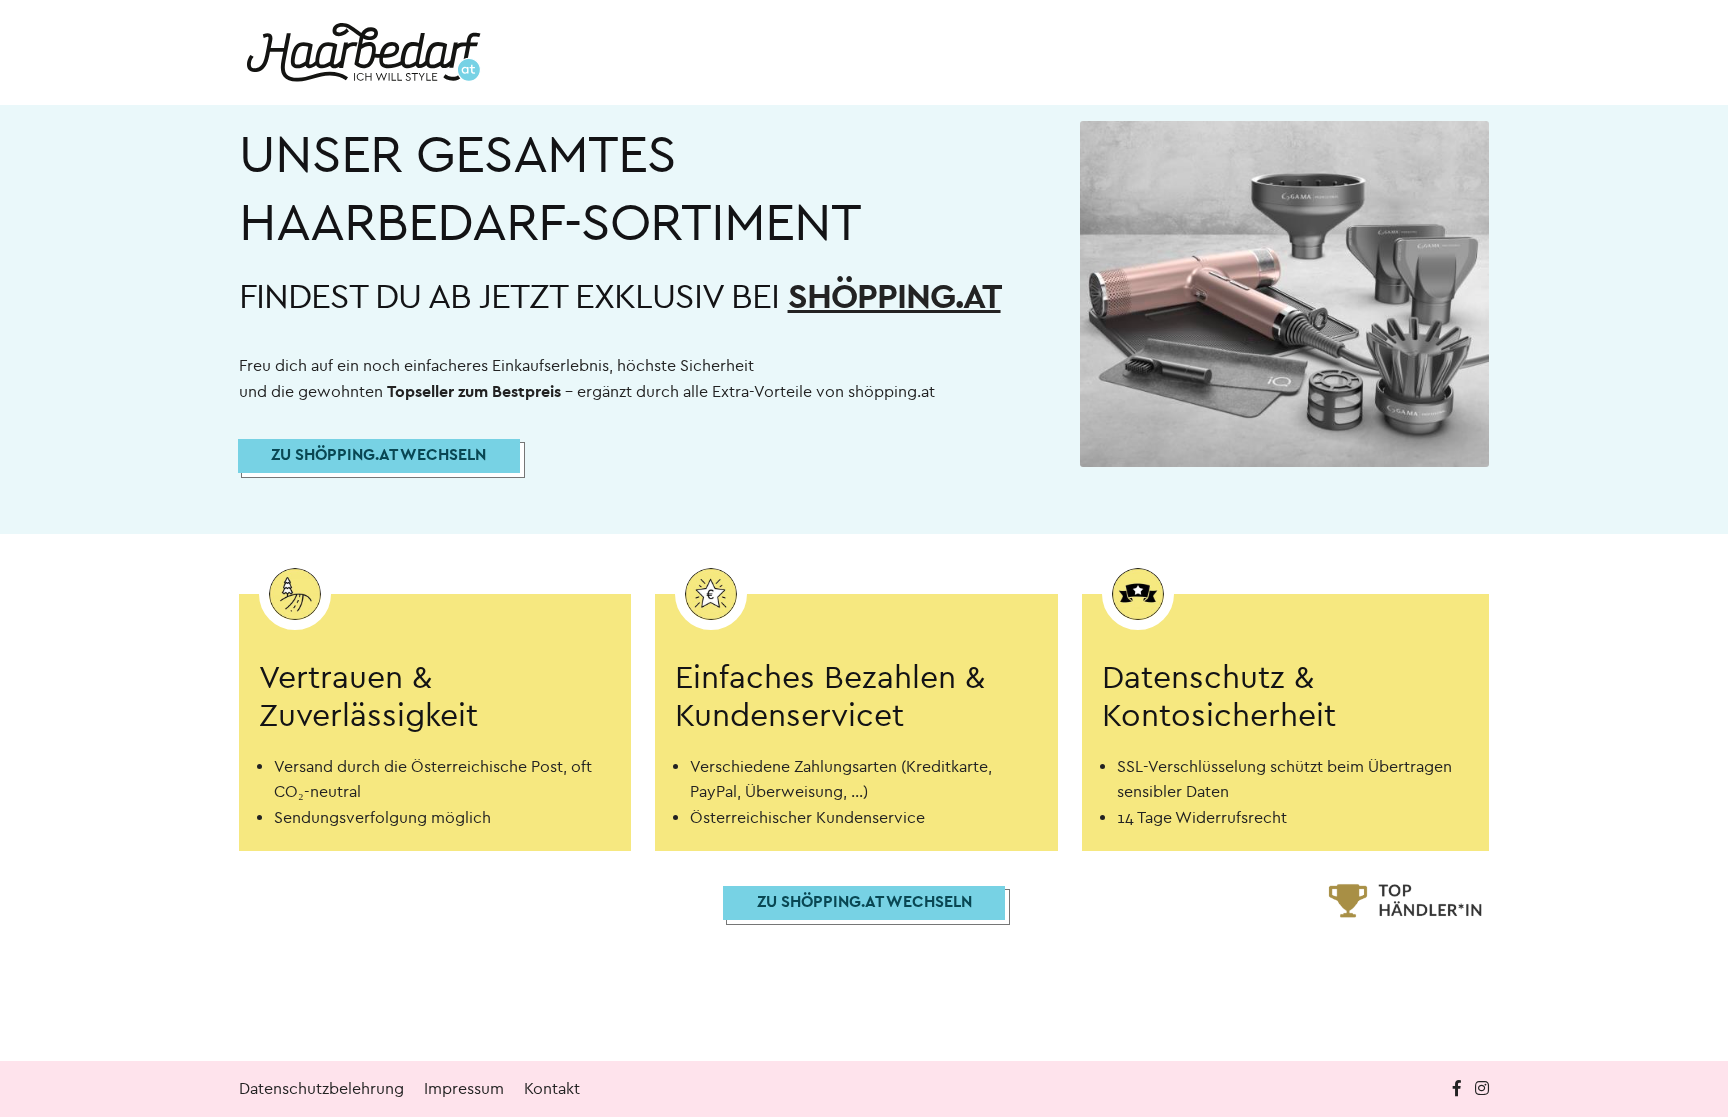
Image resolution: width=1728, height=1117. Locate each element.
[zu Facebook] (1459, 1088)
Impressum (464, 1088)
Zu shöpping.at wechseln (378, 454)
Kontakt (552, 1088)
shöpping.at (894, 296)
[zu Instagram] (1482, 1088)
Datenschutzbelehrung (321, 1088)
